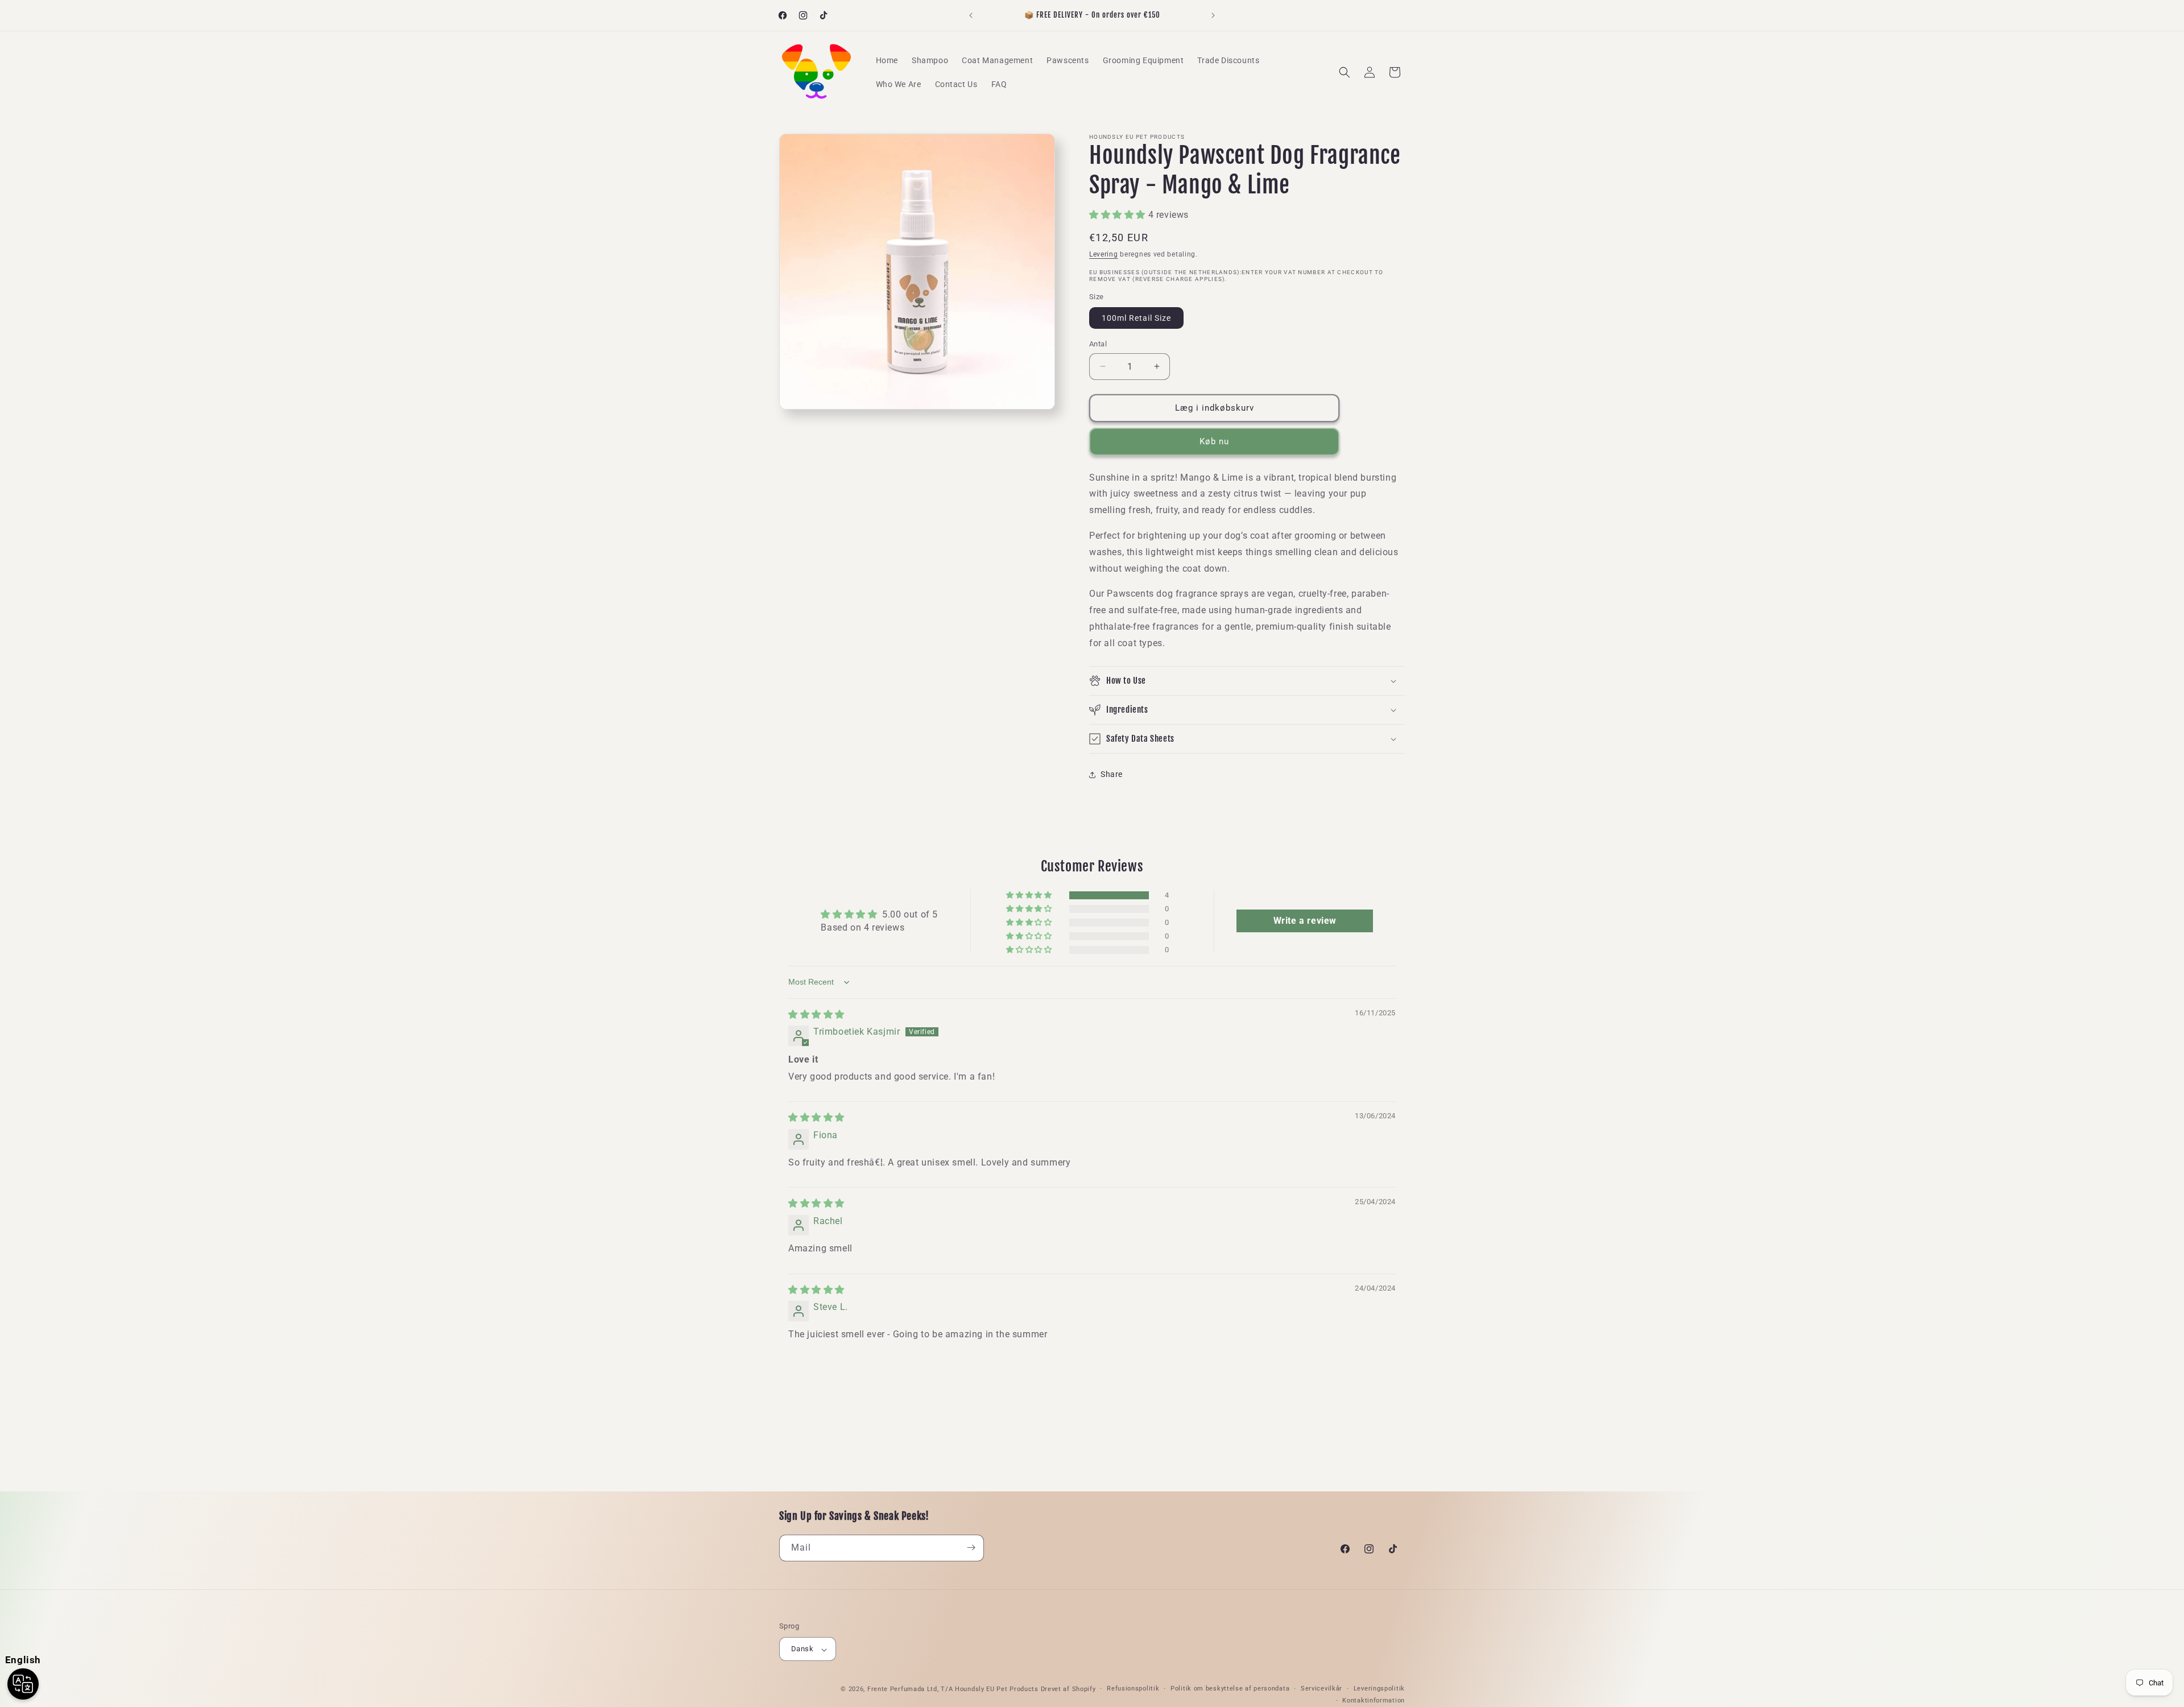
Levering (1104, 254)
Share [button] (1112, 774)
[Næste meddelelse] (1213, 15)
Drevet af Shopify (1068, 1690)
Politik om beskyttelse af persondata (1230, 1689)
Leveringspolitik (1379, 1689)
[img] (816, 1014)
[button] (1345, 72)
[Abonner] (971, 1547)
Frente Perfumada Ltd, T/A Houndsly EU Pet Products (953, 1690)
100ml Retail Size (1136, 318)
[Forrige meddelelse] (971, 15)
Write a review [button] (1305, 921)
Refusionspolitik (1133, 1689)
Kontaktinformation (1374, 1700)
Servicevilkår (1321, 1689)
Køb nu (1214, 441)
